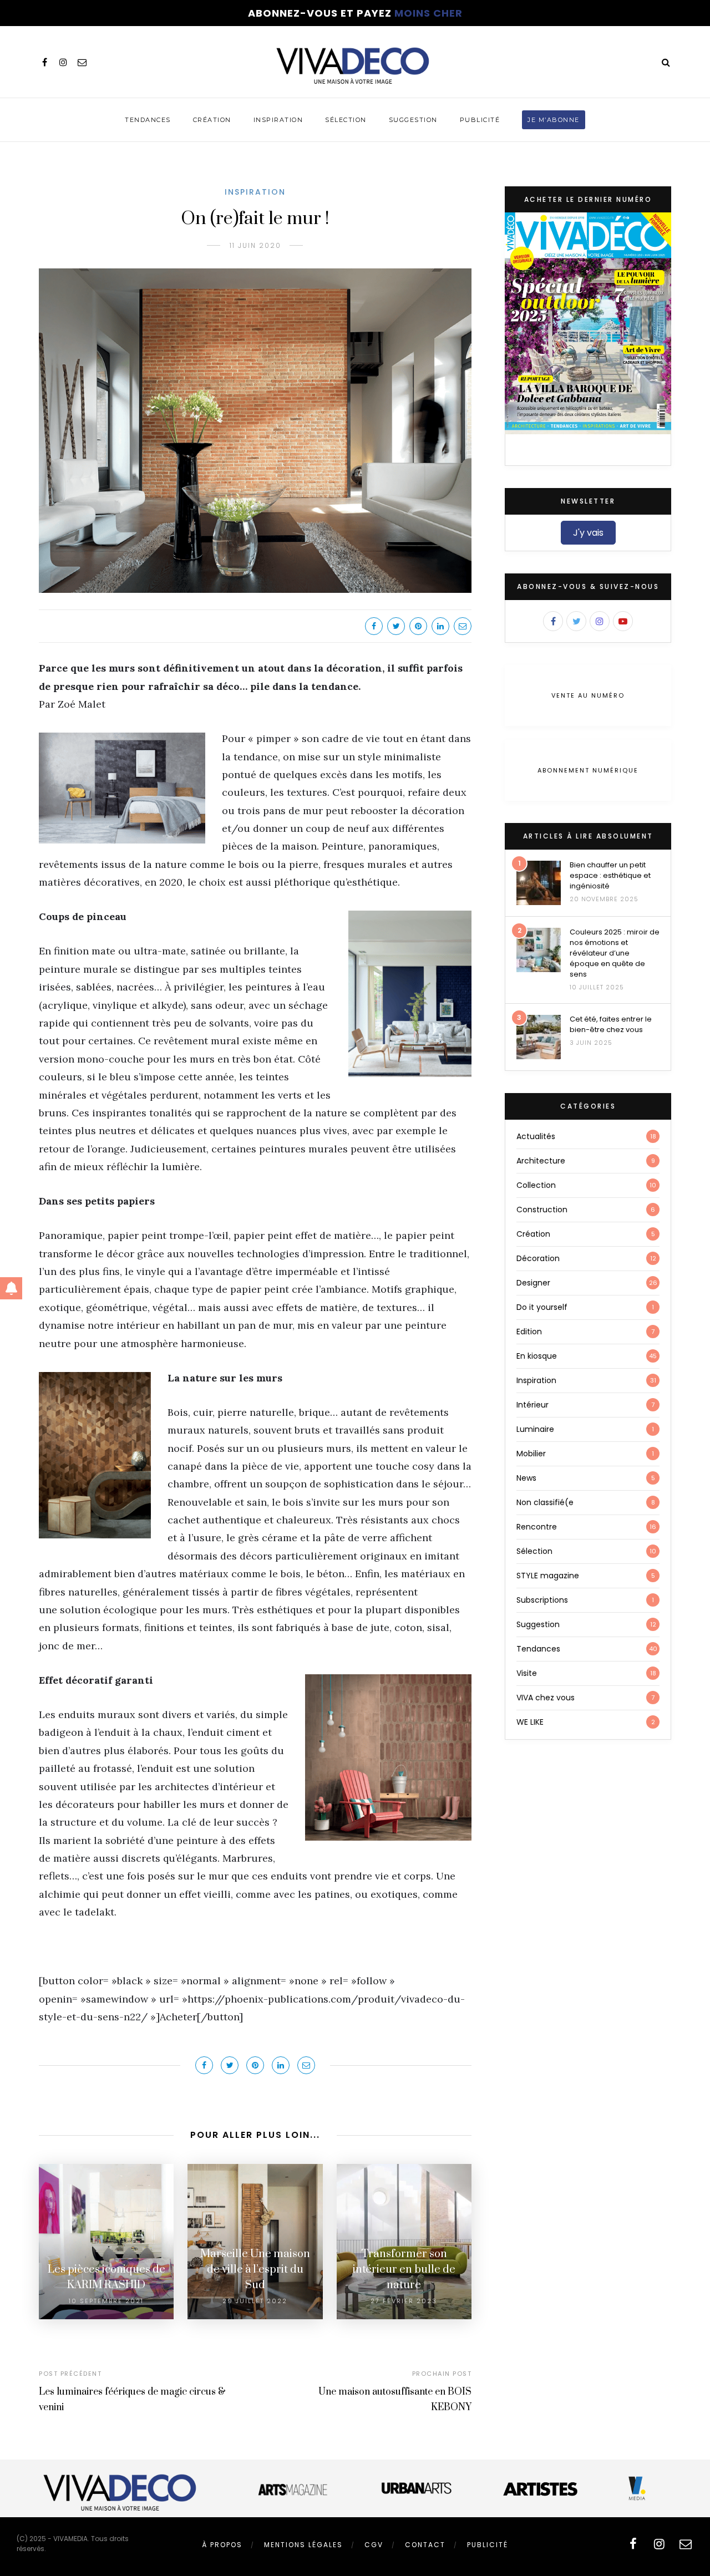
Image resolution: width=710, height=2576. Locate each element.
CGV (374, 2545)
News (526, 1478)
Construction (542, 1210)
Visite (527, 1673)
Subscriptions (542, 1600)
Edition (529, 1332)
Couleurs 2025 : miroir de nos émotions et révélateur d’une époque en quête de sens (615, 953)
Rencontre (537, 1527)
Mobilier (531, 1454)
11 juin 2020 (255, 245)
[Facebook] (553, 621)
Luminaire (535, 1429)
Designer (533, 1283)
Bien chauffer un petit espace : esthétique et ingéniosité (610, 875)
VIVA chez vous (546, 1698)
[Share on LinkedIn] (440, 626)
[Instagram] (600, 621)
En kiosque (537, 1356)
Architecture (541, 1161)
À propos (222, 2545)
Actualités (536, 1136)
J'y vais (588, 533)
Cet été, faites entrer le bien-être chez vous (611, 1024)
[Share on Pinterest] (418, 626)
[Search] (666, 62)
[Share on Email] (463, 626)
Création (212, 120)
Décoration (538, 1258)
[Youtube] (623, 621)
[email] (82, 62)
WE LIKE (530, 1722)
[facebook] (44, 62)
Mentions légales (303, 2545)
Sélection (346, 120)
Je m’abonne (554, 120)
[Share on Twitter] (396, 626)
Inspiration (278, 120)
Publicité (480, 120)
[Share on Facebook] (374, 626)
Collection (536, 1185)
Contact (425, 2545)
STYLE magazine (548, 1576)
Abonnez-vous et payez (355, 13)
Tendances (148, 120)
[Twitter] (576, 621)
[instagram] (63, 62)
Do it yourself (542, 1307)
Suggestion (413, 120)
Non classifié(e (545, 1502)
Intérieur (532, 1405)
